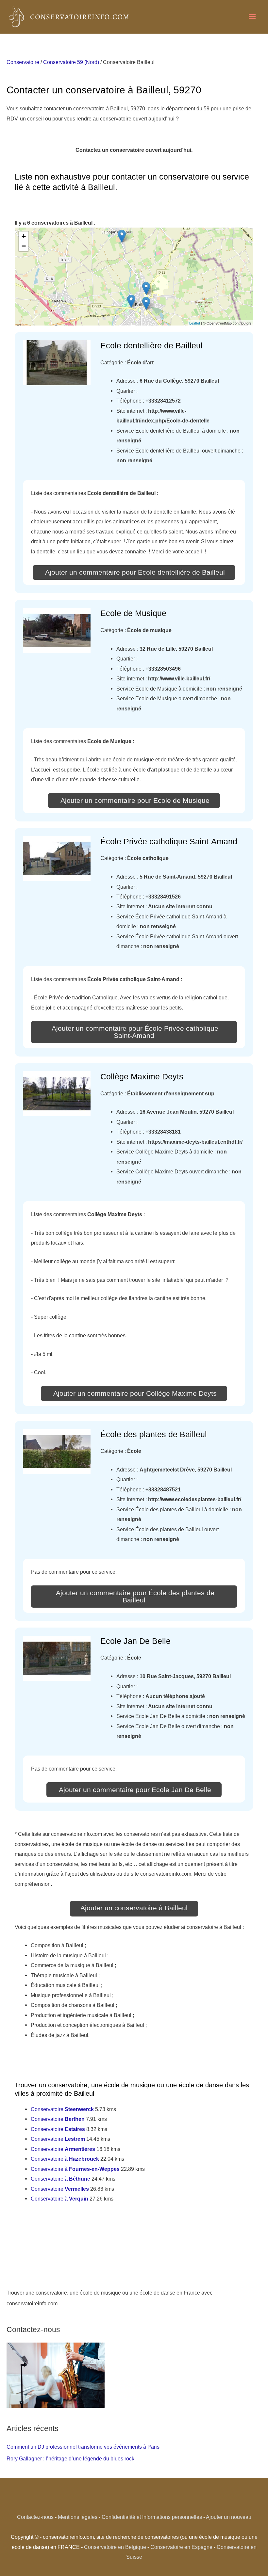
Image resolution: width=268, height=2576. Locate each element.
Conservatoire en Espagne (181, 2547)
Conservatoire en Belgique (115, 2547)
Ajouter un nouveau (229, 2517)
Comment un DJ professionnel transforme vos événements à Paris (83, 2447)
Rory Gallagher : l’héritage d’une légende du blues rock (70, 2458)
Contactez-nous (35, 2517)
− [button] (24, 246)
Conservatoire (23, 62)
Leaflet (195, 323)
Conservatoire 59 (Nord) (71, 62)
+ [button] (24, 236)
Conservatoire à (65, 2159)
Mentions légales (78, 2517)
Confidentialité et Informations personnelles (152, 2517)
